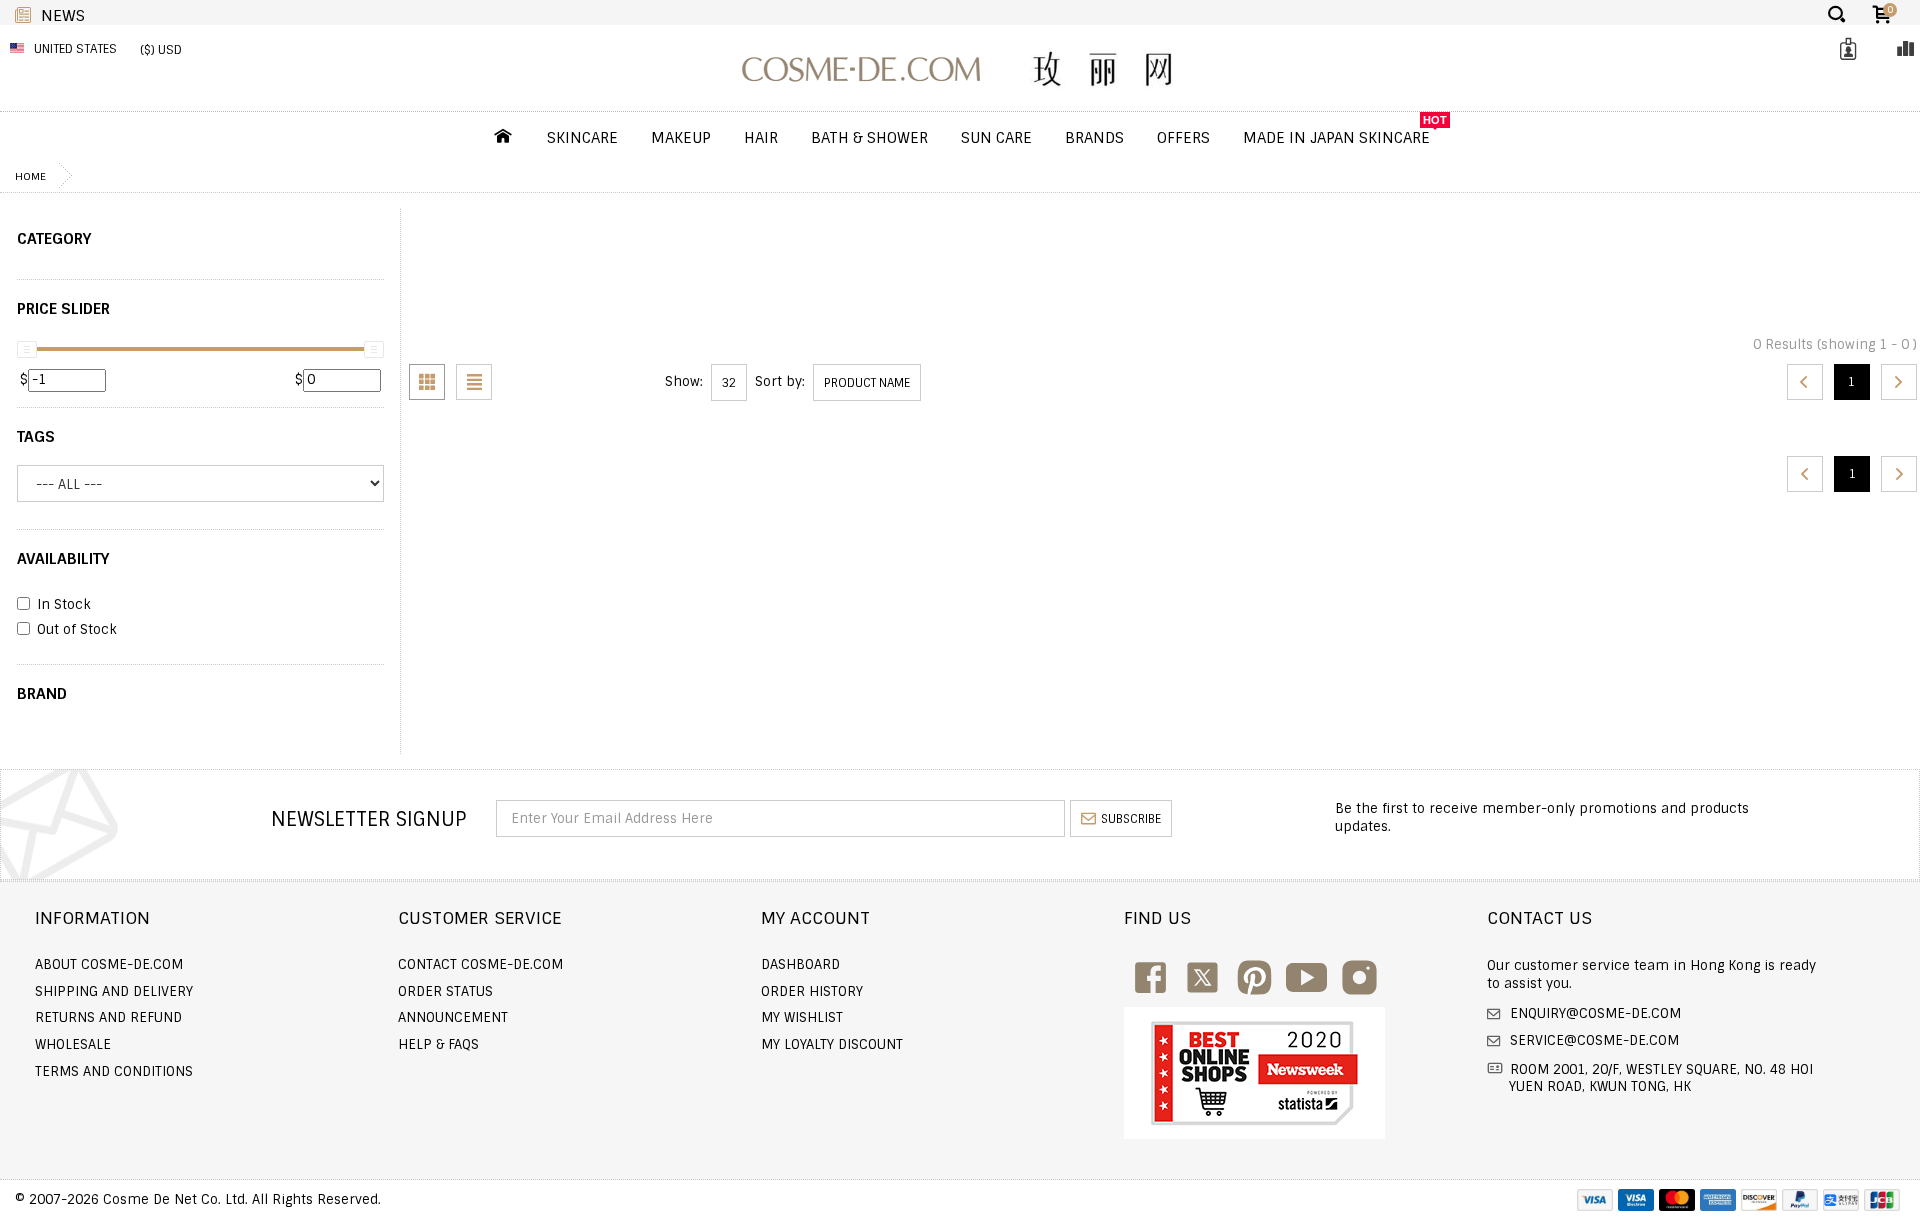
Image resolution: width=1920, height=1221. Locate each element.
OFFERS (1183, 138)
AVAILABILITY (63, 559)
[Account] (1845, 49)
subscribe (1131, 819)
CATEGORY (54, 239)
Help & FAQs (438, 1044)
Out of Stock (77, 630)
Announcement (453, 1017)
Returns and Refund (108, 1017)
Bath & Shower (869, 138)
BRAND (42, 694)
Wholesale (73, 1044)
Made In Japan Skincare (1336, 138)
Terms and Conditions (114, 1071)
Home (30, 176)
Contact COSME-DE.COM (480, 964)
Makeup (681, 138)
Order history (812, 991)
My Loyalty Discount (832, 1044)
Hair (761, 138)
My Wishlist (802, 1017)
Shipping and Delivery (114, 991)
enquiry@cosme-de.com (1593, 1013)
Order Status (445, 991)
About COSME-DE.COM (109, 964)
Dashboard (800, 964)
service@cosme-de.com (1592, 1040)
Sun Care (996, 138)
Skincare (582, 138)
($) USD (161, 50)
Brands (1094, 138)
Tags (36, 437)
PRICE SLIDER (63, 309)
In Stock (64, 605)
